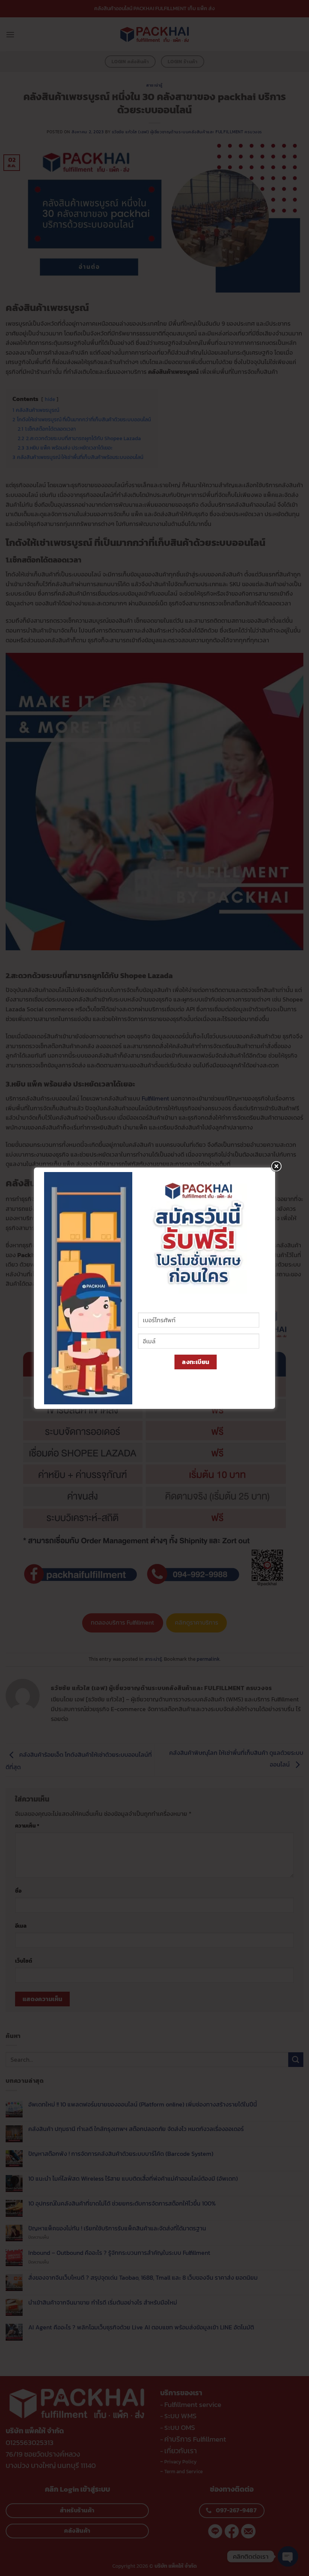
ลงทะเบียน (196, 1362)
